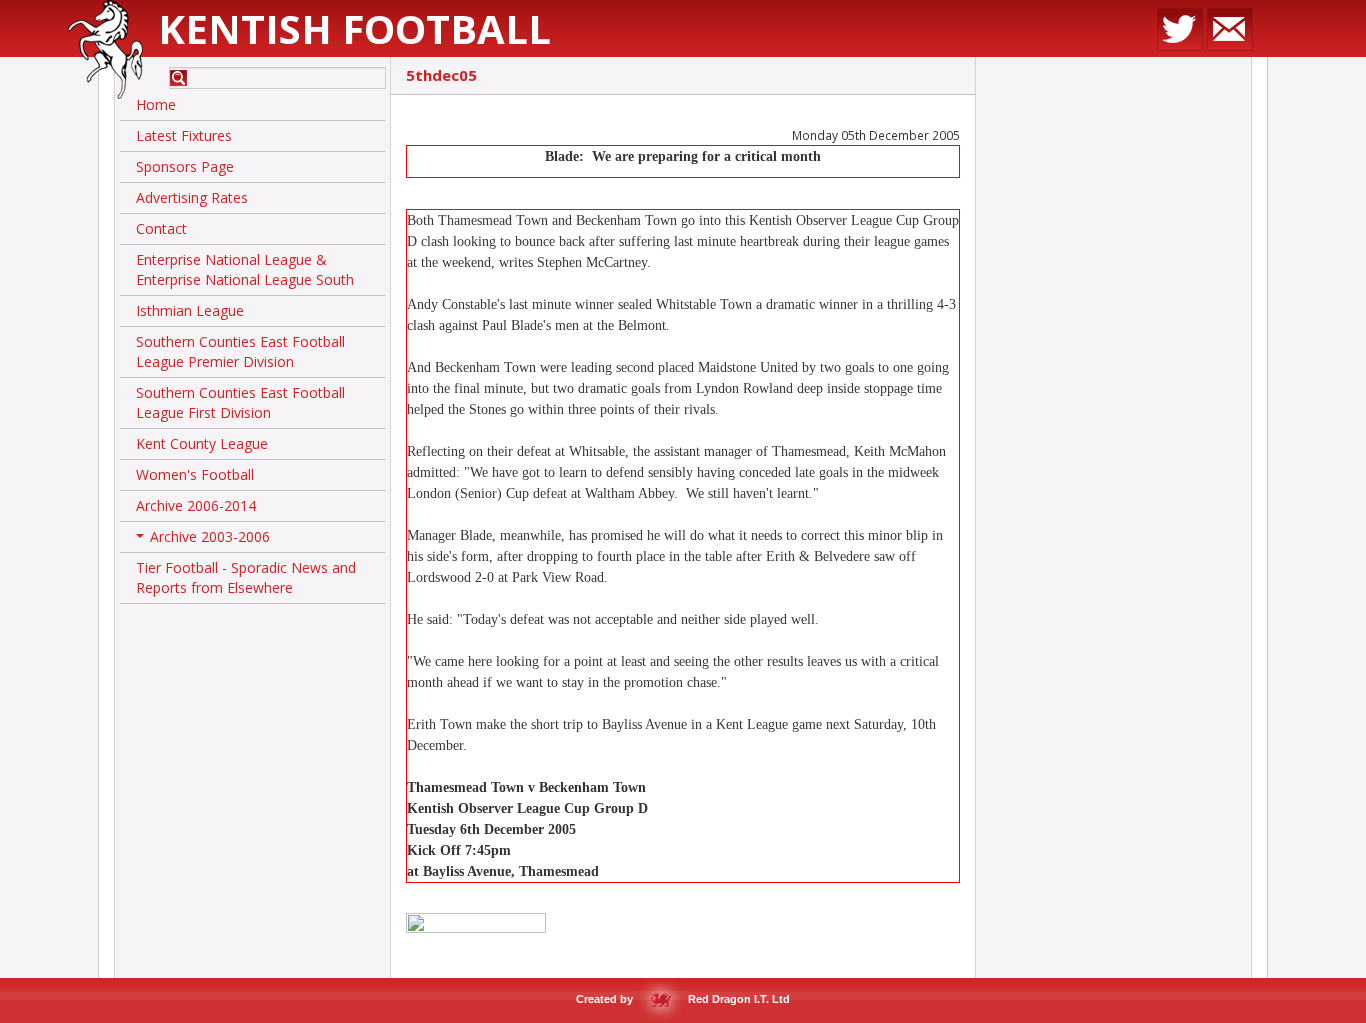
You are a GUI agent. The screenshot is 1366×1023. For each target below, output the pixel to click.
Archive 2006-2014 (196, 505)
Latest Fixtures (184, 135)
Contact (161, 228)
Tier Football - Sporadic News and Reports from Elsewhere (246, 577)
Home (156, 104)
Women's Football (195, 474)
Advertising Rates (192, 197)
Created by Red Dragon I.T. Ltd (683, 999)
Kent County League (202, 443)
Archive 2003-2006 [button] (205, 540)
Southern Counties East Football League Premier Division (240, 351)
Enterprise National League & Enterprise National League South (245, 269)
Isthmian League (190, 310)
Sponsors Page (185, 166)
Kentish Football (354, 28)
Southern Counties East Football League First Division (240, 402)
